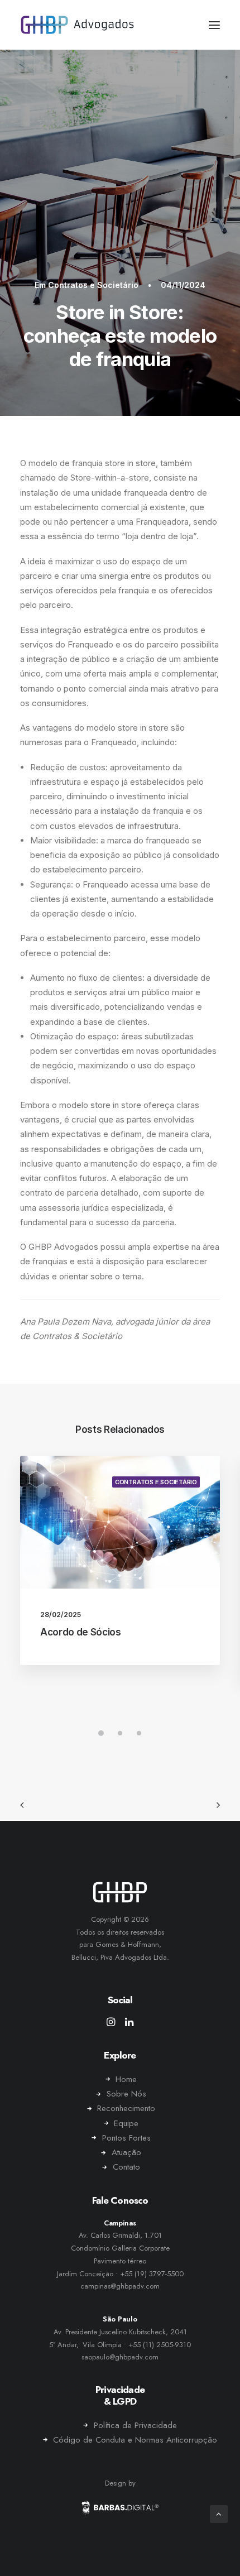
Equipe (126, 2123)
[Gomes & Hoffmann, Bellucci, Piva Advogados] (77, 25)
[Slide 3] (139, 1733)
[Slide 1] (101, 1733)
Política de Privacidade (135, 2425)
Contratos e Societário (93, 285)
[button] (214, 25)
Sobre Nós (126, 2094)
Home (126, 2079)
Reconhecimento (126, 2108)
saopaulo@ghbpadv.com (120, 2357)
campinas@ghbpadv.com (120, 2286)
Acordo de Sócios (81, 1632)
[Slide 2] (120, 1733)
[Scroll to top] (219, 2513)
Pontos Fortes (126, 2138)
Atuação (126, 2152)
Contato (126, 2167)
